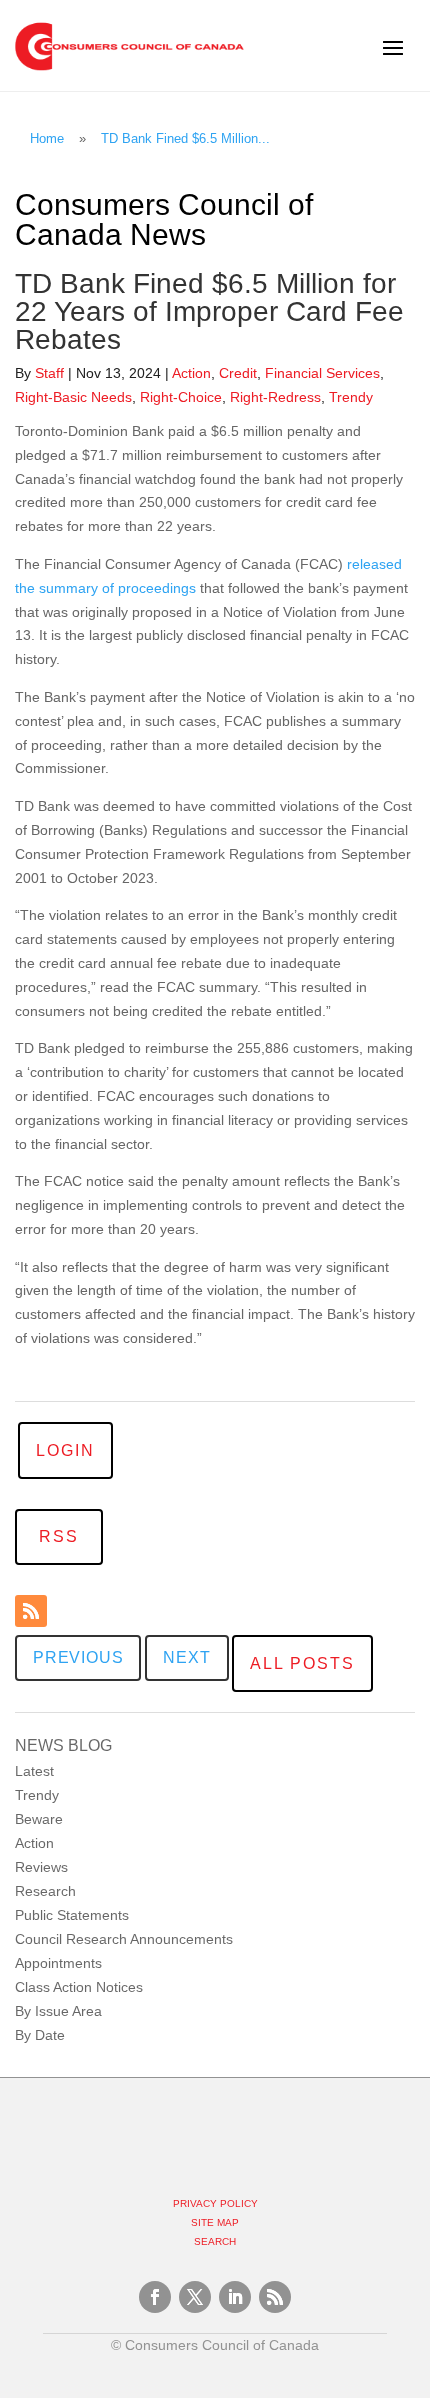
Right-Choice (181, 397)
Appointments (58, 1963)
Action (34, 1843)
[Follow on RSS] (31, 1611)
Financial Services (322, 373)
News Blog (63, 1745)
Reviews (41, 1867)
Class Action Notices (79, 1987)
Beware (39, 1819)
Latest (34, 1771)
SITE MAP (215, 2222)
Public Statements (72, 1915)
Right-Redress (275, 397)
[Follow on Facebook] (155, 2297)
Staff (49, 373)
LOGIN (65, 1450)
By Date (40, 2035)
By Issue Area (58, 2011)
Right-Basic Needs (73, 397)
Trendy (37, 1795)
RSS (59, 1536)
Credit (238, 373)
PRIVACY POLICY (215, 2203)
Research (45, 1891)
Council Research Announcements (124, 1939)
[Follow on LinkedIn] (235, 2297)
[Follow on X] (195, 2297)
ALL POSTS (302, 1663)
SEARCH (215, 2241)
